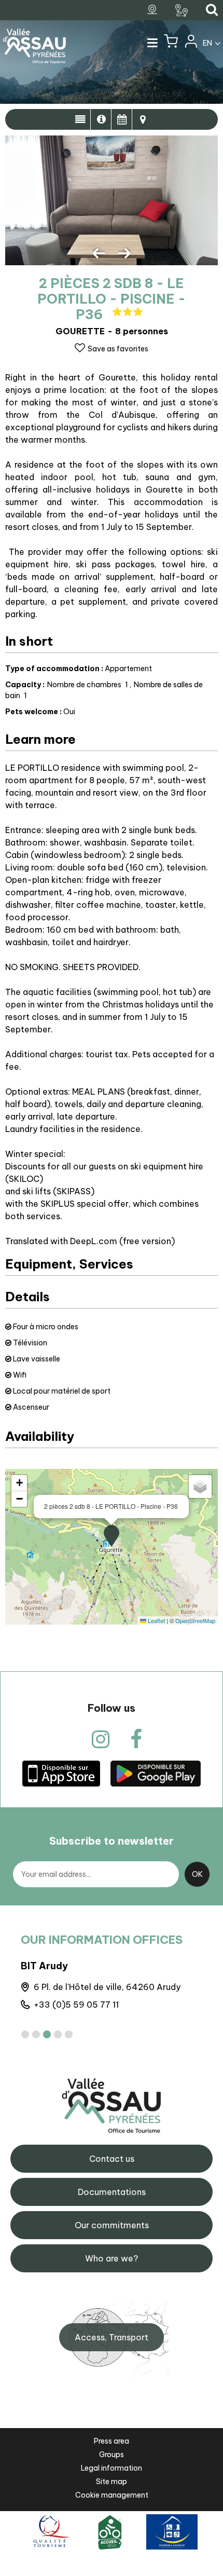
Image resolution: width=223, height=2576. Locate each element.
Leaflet (156, 1620)
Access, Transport (112, 2337)
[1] (25, 2034)
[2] (36, 2034)
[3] (47, 2034)
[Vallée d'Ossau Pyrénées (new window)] (61, 1773)
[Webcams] (154, 10)
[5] (69, 2034)
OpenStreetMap (195, 1620)
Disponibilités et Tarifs (122, 119)
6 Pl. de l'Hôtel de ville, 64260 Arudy (107, 1987)
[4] (58, 2034)
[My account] (190, 44)
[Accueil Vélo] (110, 2532)
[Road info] (183, 10)
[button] (171, 44)
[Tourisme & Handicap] (172, 2532)
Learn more (101, 119)
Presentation (80, 119)
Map (143, 119)
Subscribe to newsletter (112, 1841)
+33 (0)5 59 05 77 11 (76, 2005)
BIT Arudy (44, 1966)
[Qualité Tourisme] (50, 2532)
